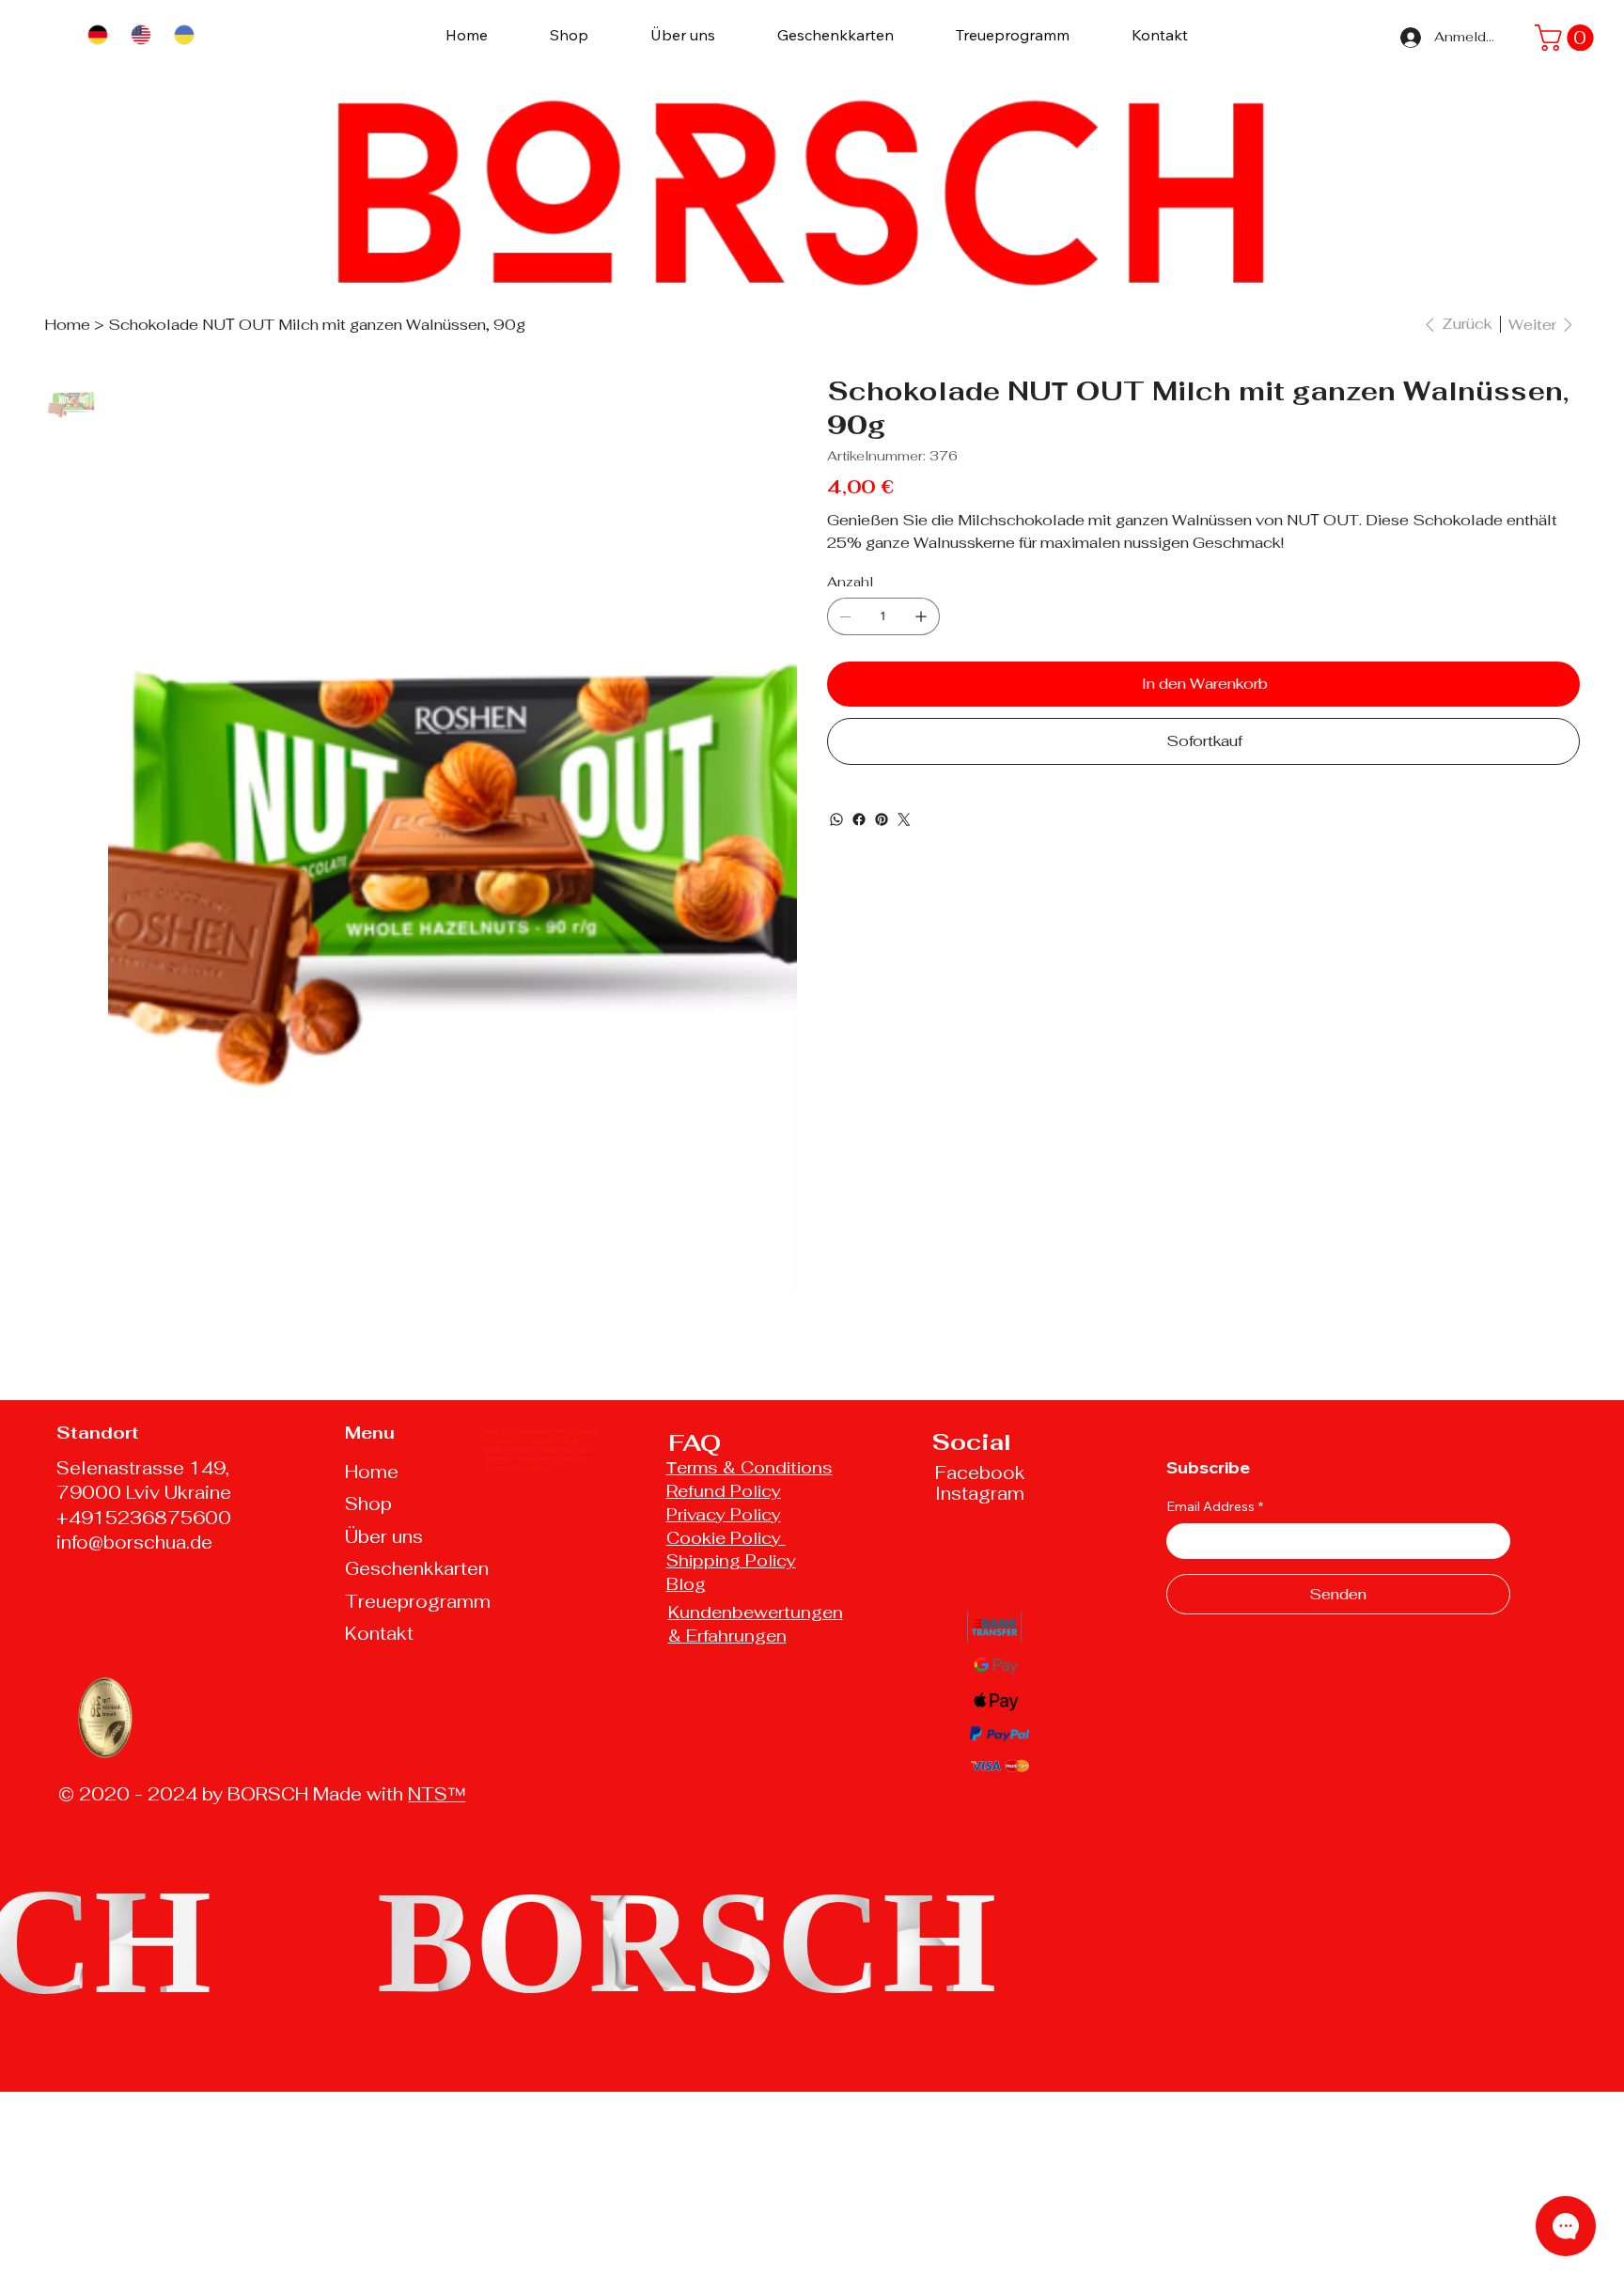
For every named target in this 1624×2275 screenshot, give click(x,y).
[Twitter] (904, 819)
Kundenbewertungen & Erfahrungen (756, 1624)
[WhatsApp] (836, 819)
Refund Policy (724, 1491)
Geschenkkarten (417, 1569)
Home (372, 1472)
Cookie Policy (726, 1538)
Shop (368, 1504)
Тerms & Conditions (750, 1467)
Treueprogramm (418, 1602)
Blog (686, 1584)
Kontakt (379, 1634)
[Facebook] (859, 819)
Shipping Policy (731, 1560)
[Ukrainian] (183, 34)
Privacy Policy (724, 1514)
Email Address (1215, 1506)
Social (972, 1442)
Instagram (980, 1494)
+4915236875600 (144, 1518)
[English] (140, 34)
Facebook (980, 1473)
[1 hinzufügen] (921, 616)
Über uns (384, 1537)
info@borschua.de (134, 1543)
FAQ (695, 1443)
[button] (1567, 38)
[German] (97, 34)
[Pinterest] (882, 819)
